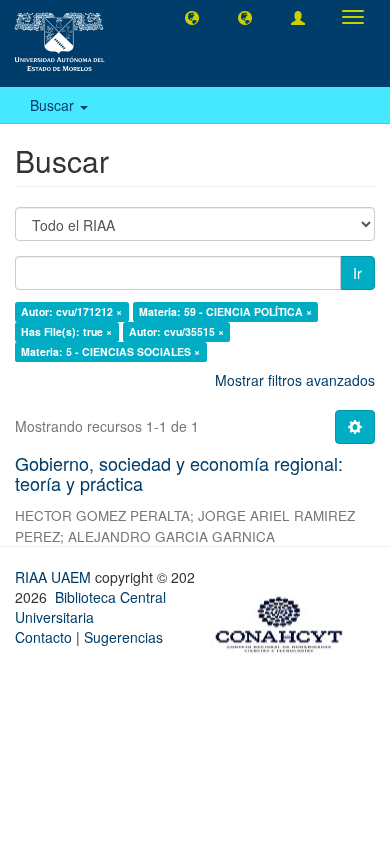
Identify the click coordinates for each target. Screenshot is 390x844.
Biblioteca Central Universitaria (90, 607)
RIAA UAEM (55, 577)
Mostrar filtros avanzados (295, 380)
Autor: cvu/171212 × (71, 311)
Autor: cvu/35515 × (176, 331)
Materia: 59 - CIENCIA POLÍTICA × (225, 311)
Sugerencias (123, 637)
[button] (192, 17)
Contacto (43, 637)
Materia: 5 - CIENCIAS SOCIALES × (110, 351)
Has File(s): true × (66, 331)
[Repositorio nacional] (285, 621)
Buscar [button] (54, 105)
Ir (357, 273)
